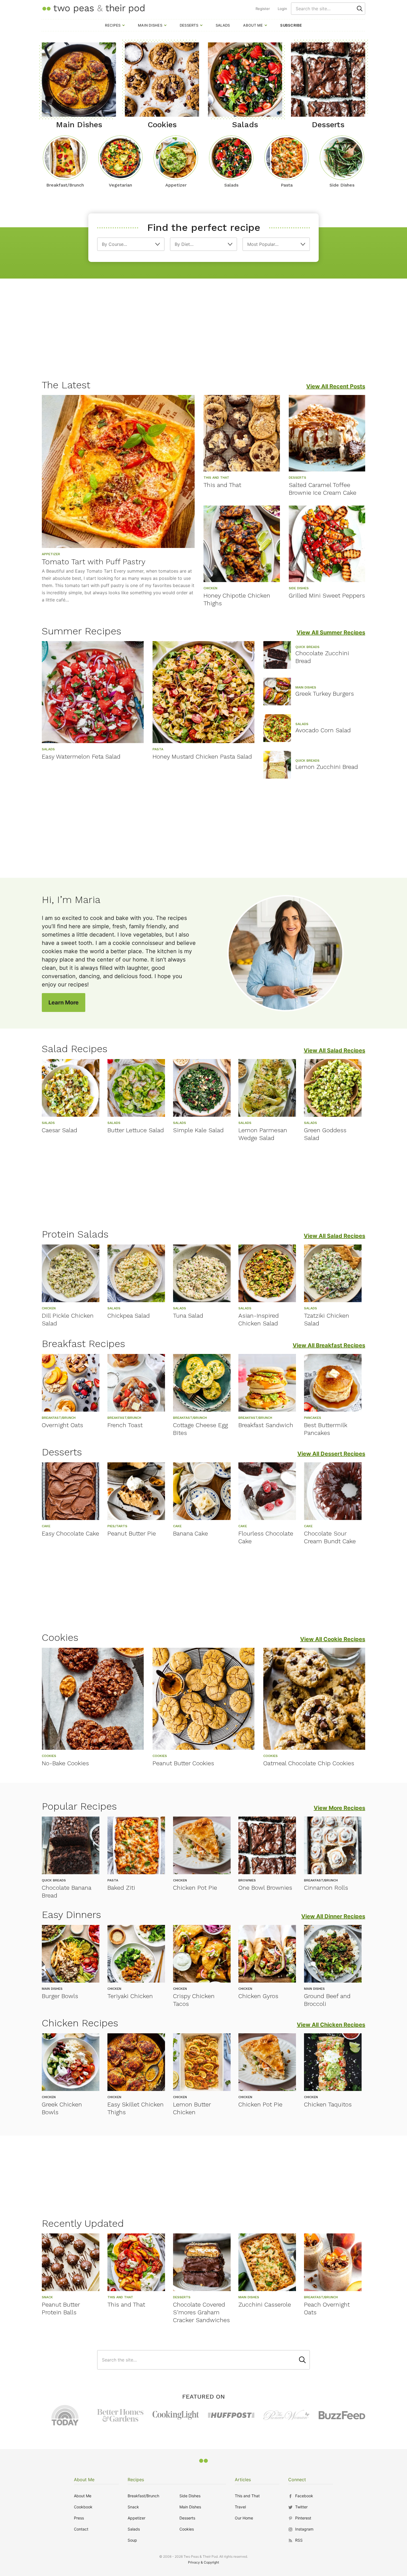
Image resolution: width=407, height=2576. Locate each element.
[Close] (298, 1226)
